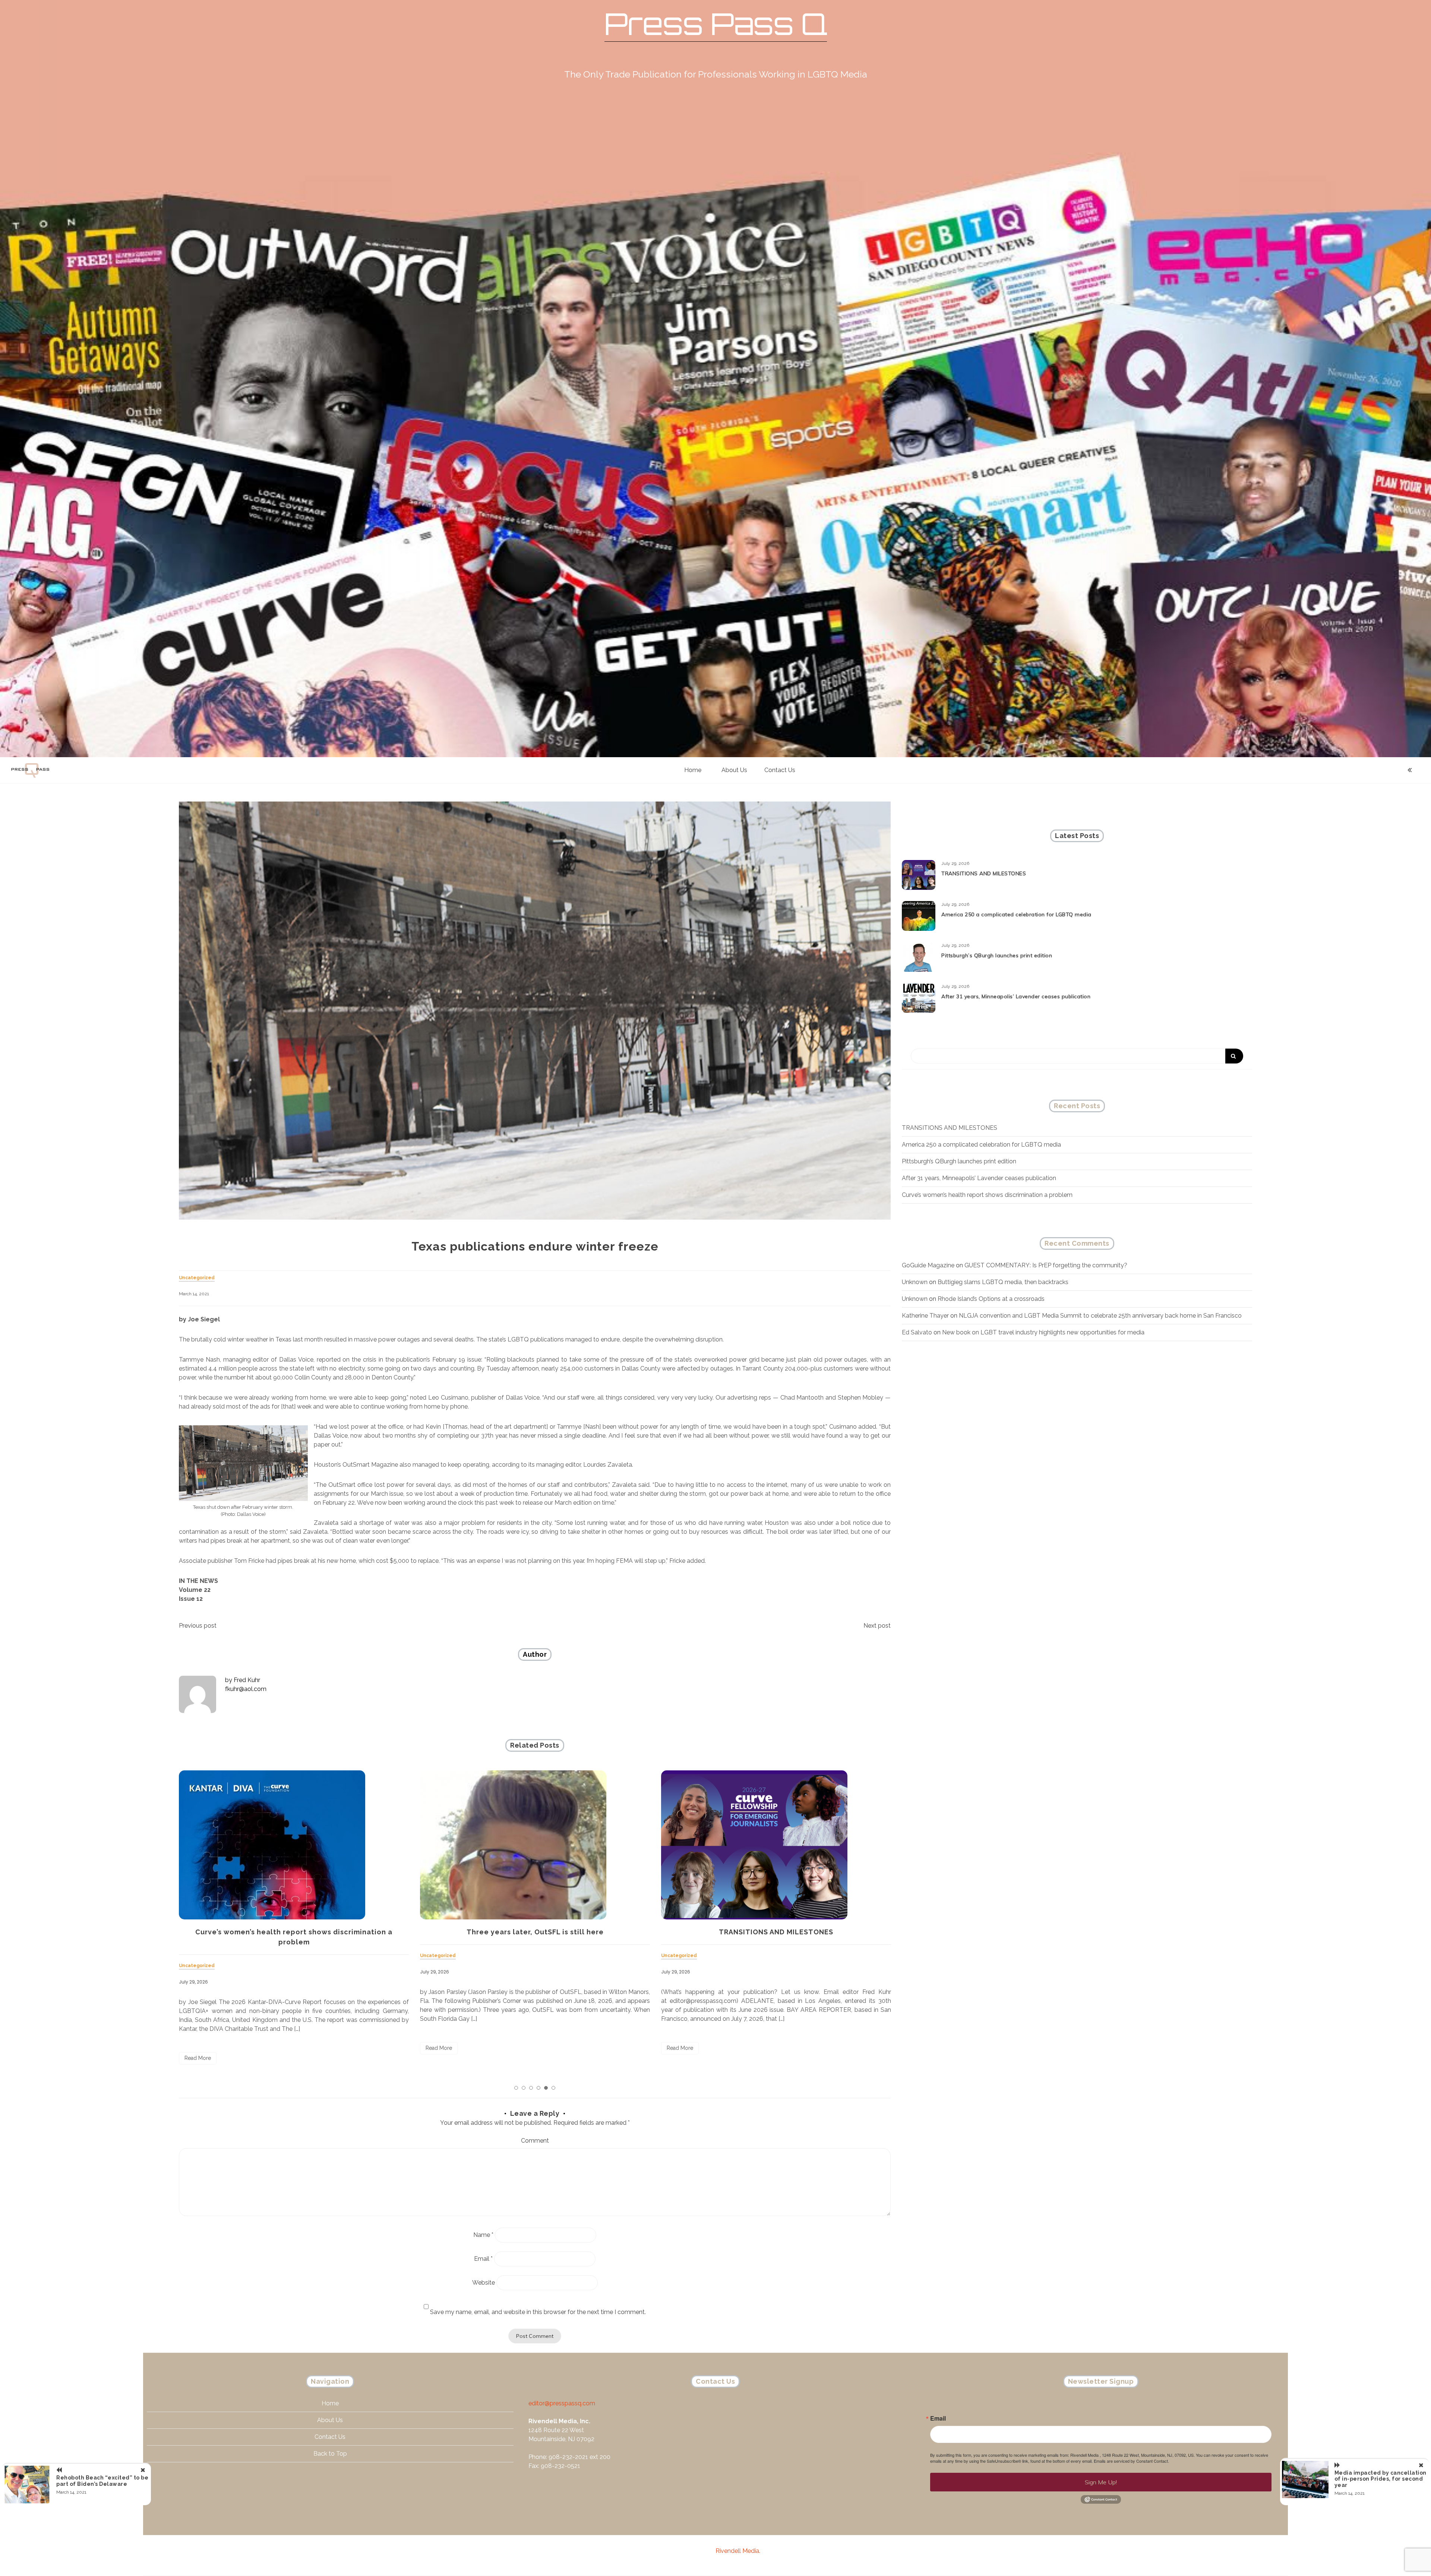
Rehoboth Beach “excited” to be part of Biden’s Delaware (102, 2481)
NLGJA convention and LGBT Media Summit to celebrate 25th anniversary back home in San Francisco (1100, 1316)
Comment (535, 2141)
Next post (877, 1626)
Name (483, 2235)
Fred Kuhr (247, 1680)
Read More (198, 2048)
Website (484, 2283)
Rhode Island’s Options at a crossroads (991, 1299)
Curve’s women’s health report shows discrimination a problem (987, 1195)
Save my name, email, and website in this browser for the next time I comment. (538, 2312)
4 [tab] (538, 2088)
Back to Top (330, 2454)
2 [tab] (524, 2088)
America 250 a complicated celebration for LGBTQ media (535, 1932)
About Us (734, 770)
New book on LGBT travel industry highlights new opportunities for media (1043, 1332)
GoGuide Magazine (928, 1265)
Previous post (198, 1626)
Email (483, 2259)
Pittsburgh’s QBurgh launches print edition (776, 1932)
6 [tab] (553, 2088)
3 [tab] (531, 2088)
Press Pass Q (716, 24)
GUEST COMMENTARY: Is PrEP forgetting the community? (1046, 1265)
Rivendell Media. (738, 2551)
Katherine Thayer (925, 1316)
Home (693, 770)
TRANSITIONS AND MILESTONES (294, 1932)
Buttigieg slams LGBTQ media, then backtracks (1003, 1282)
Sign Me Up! (1101, 2482)
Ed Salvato (917, 1332)
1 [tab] (516, 2088)
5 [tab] (546, 2088)
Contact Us (780, 770)
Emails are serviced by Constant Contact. (1131, 2461)
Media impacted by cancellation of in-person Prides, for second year (1381, 2479)
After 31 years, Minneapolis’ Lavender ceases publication (1016, 996)
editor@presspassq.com (562, 2403)
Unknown (915, 1282)
